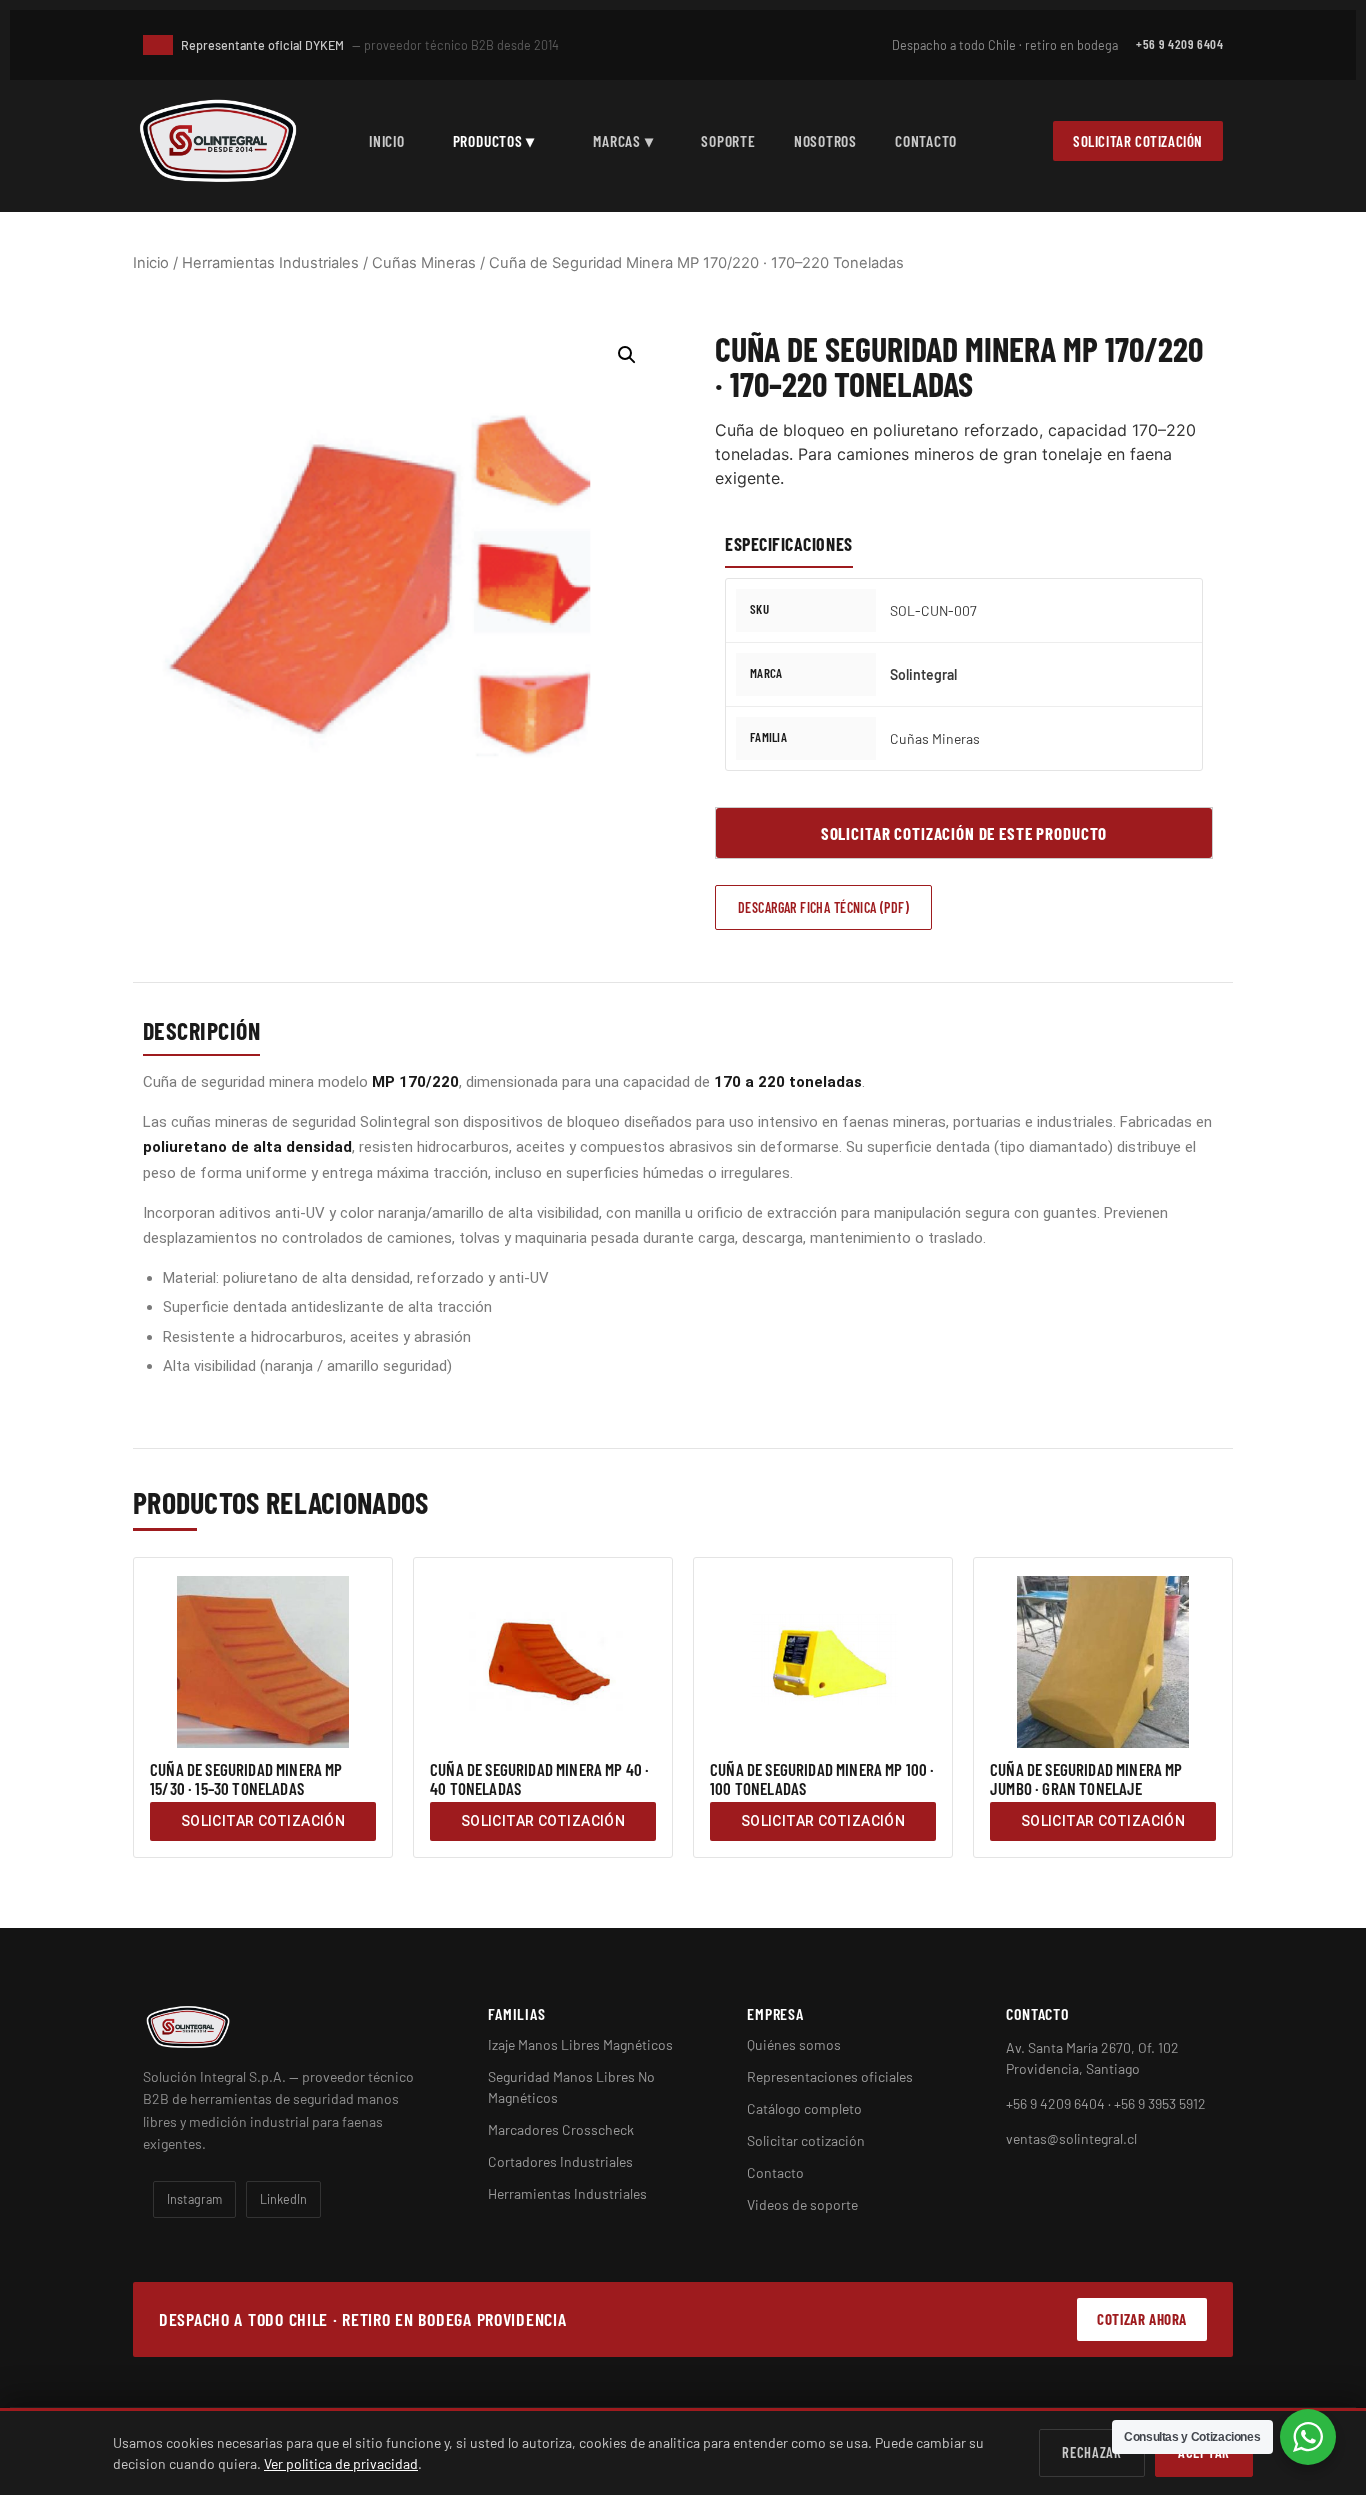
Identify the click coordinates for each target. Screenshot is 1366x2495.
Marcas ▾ (623, 140)
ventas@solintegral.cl (1071, 2138)
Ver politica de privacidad (341, 2463)
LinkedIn (283, 2199)
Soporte (728, 140)
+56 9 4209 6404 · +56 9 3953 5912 (1106, 2103)
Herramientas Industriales (270, 263)
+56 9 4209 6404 (1179, 44)
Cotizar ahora (1142, 2319)
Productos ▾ (494, 140)
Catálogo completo (804, 2108)
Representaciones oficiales (830, 2076)
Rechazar (1092, 2452)
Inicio (387, 140)
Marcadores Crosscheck (561, 2129)
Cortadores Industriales (560, 2161)
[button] (627, 355)
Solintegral (923, 674)
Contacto (926, 140)
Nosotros (825, 140)
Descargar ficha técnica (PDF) (823, 907)
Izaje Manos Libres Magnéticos (580, 2044)
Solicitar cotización (1138, 141)
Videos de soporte (802, 2204)
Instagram (194, 2199)
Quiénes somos (794, 2044)
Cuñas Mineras (424, 263)
